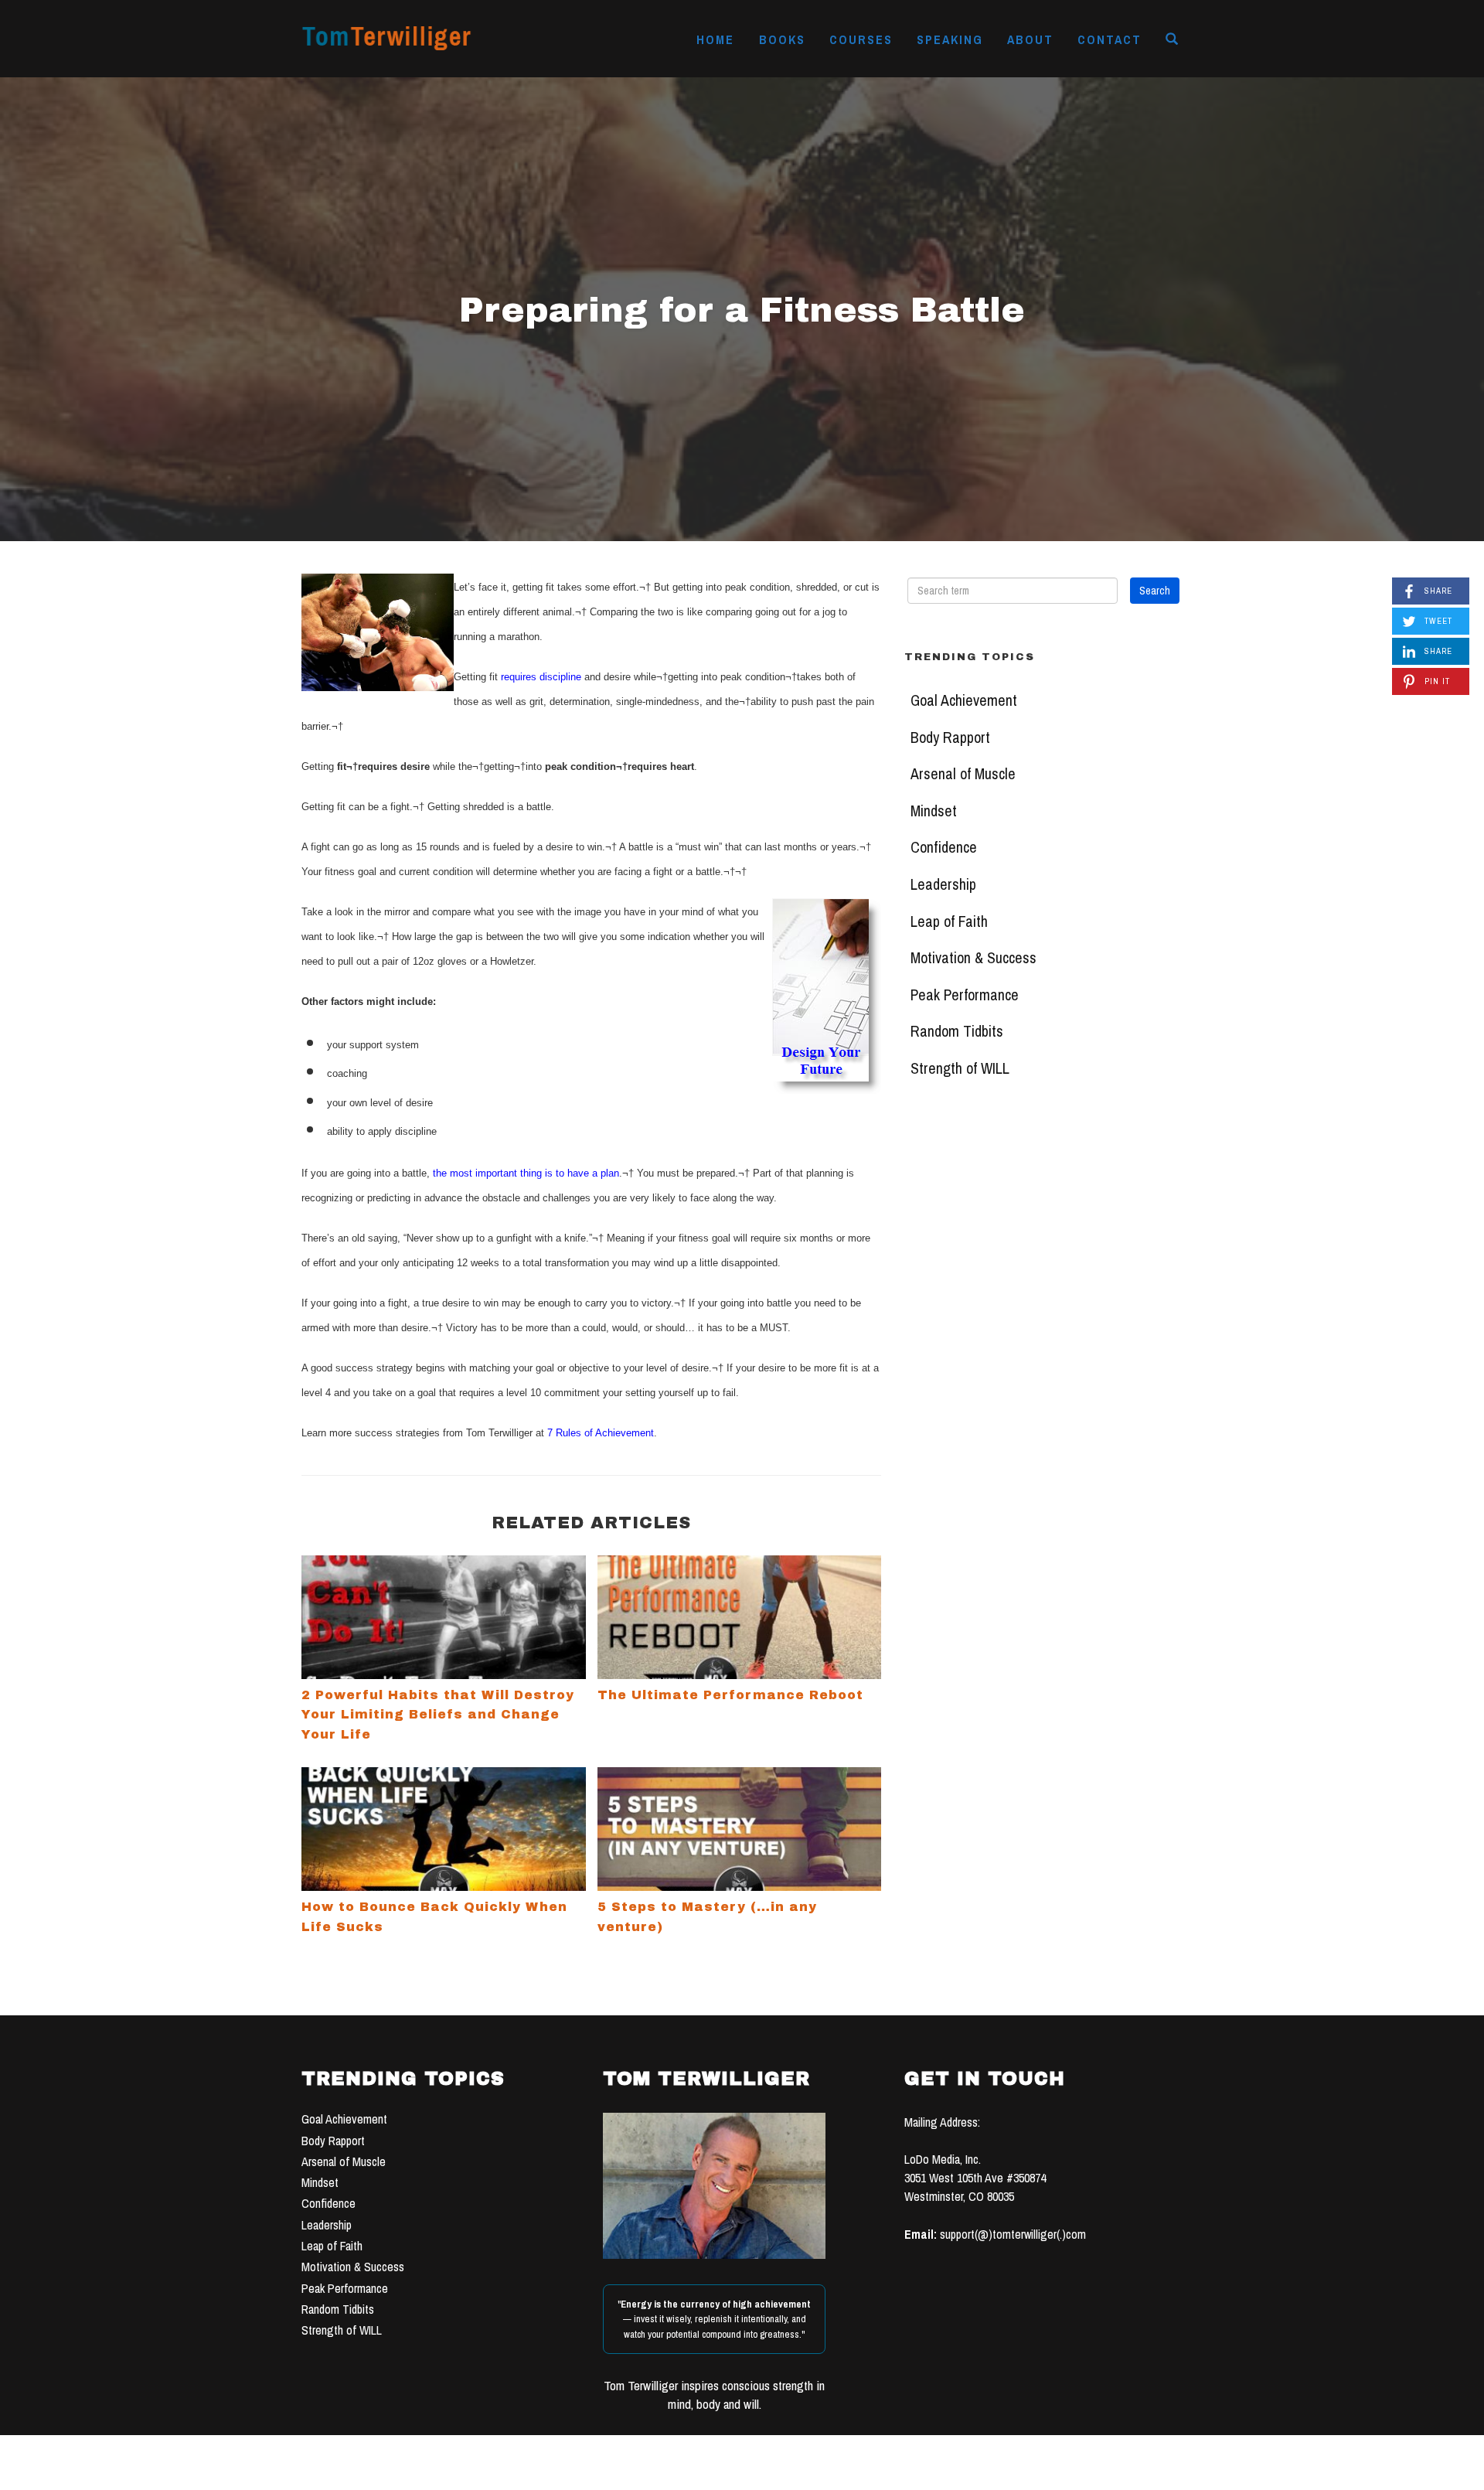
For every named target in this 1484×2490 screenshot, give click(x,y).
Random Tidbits (957, 1031)
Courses (861, 39)
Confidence (944, 847)
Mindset (934, 811)
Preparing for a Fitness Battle (742, 310)
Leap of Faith (949, 921)
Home (715, 39)
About (1030, 39)
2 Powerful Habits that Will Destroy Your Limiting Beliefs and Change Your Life (438, 1715)
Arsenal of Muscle (963, 774)
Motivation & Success (973, 958)
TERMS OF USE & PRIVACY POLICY (859, 2473)
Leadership (943, 884)
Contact (1110, 39)
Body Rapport (950, 737)
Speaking (950, 39)
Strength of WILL (960, 1068)
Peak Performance (965, 995)
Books (782, 39)
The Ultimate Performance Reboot (730, 1695)
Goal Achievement (964, 700)
